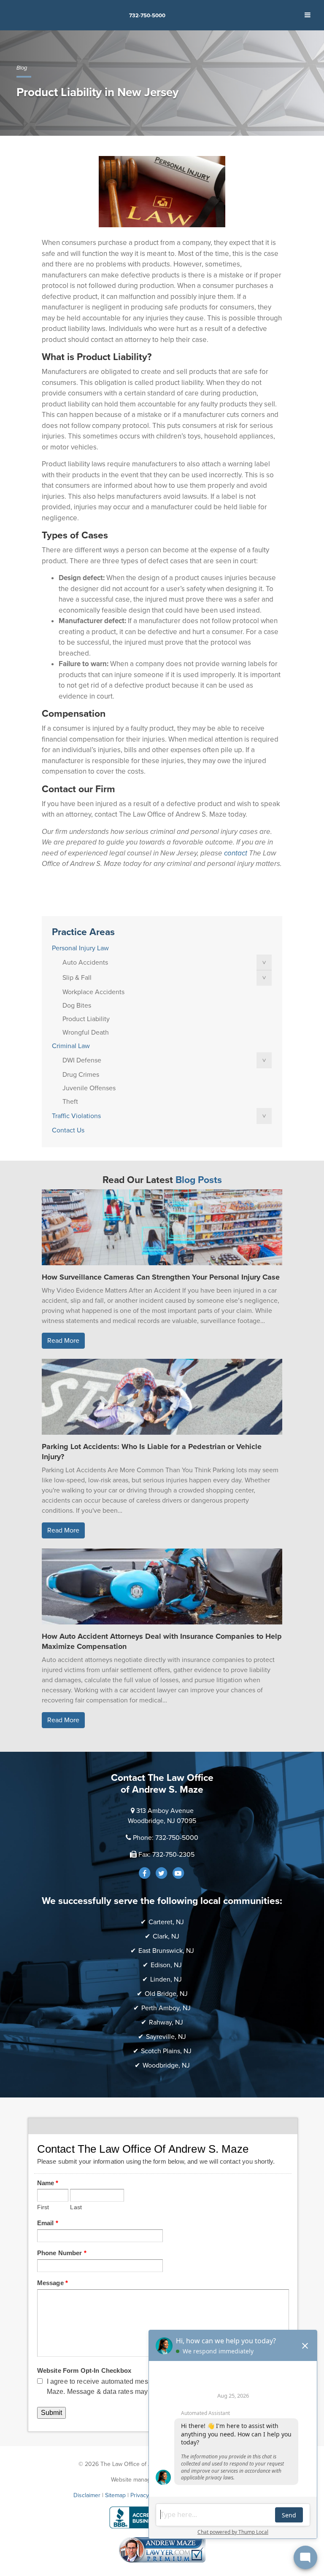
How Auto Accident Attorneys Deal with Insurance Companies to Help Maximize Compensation (162, 1641)
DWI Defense (82, 1060)
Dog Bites (77, 1006)
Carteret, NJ (166, 1922)
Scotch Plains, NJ (166, 2051)
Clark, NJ (166, 1936)
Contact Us (68, 1130)
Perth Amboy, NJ (166, 2008)
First (43, 2207)
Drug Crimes (81, 1075)
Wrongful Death (86, 1033)
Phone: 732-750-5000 (166, 1838)
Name (48, 2183)
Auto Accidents (85, 963)
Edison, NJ (166, 1965)
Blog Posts (199, 1180)
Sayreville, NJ (166, 2037)
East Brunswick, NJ (166, 1951)
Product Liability (86, 1019)
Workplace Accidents (93, 992)
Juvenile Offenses (89, 1088)
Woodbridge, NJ (166, 2065)
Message (53, 2283)
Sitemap (115, 2495)
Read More (63, 1341)
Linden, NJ (166, 1979)
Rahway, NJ (166, 2022)
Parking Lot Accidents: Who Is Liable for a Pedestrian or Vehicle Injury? (152, 1452)
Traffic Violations (76, 1116)
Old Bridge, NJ (166, 1994)
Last (76, 2207)
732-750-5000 (147, 16)
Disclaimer (87, 2495)
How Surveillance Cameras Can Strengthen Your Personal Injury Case (161, 1277)
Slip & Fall (77, 978)
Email (48, 2223)
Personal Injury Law (80, 948)
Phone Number (62, 2253)
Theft (70, 1102)
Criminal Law (71, 1046)
